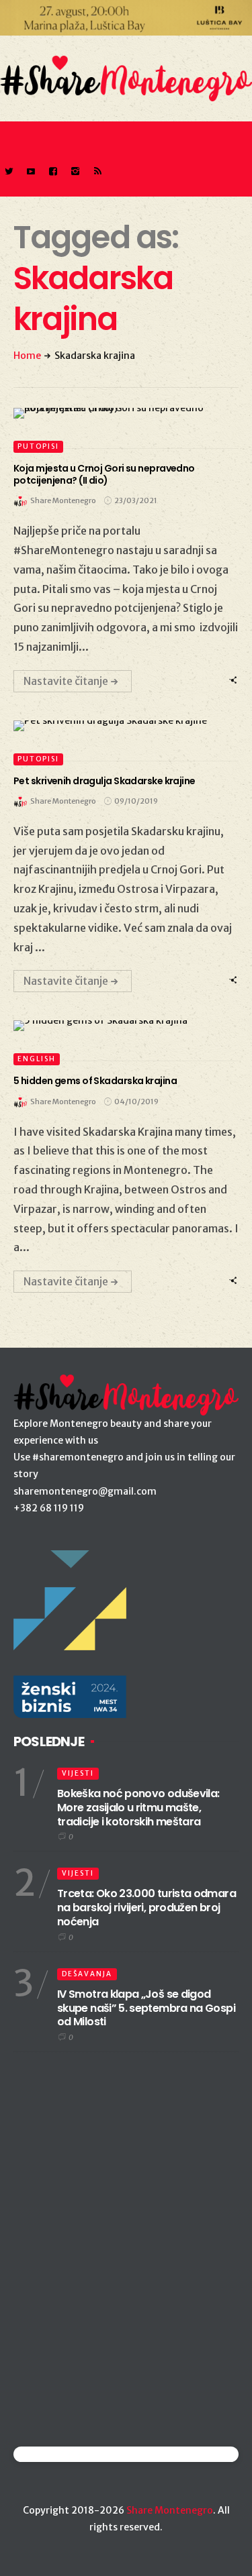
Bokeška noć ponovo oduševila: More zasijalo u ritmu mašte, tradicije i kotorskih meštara (138, 1808)
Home (27, 356)
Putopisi (38, 446)
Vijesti (78, 1773)
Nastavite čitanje (66, 681)
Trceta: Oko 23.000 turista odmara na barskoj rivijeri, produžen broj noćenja (146, 1908)
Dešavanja (87, 1974)
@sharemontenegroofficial (72, 2454)
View (119, 413)
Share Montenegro (170, 2510)
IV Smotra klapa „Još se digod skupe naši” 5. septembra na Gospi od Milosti (146, 2008)
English (37, 1059)
